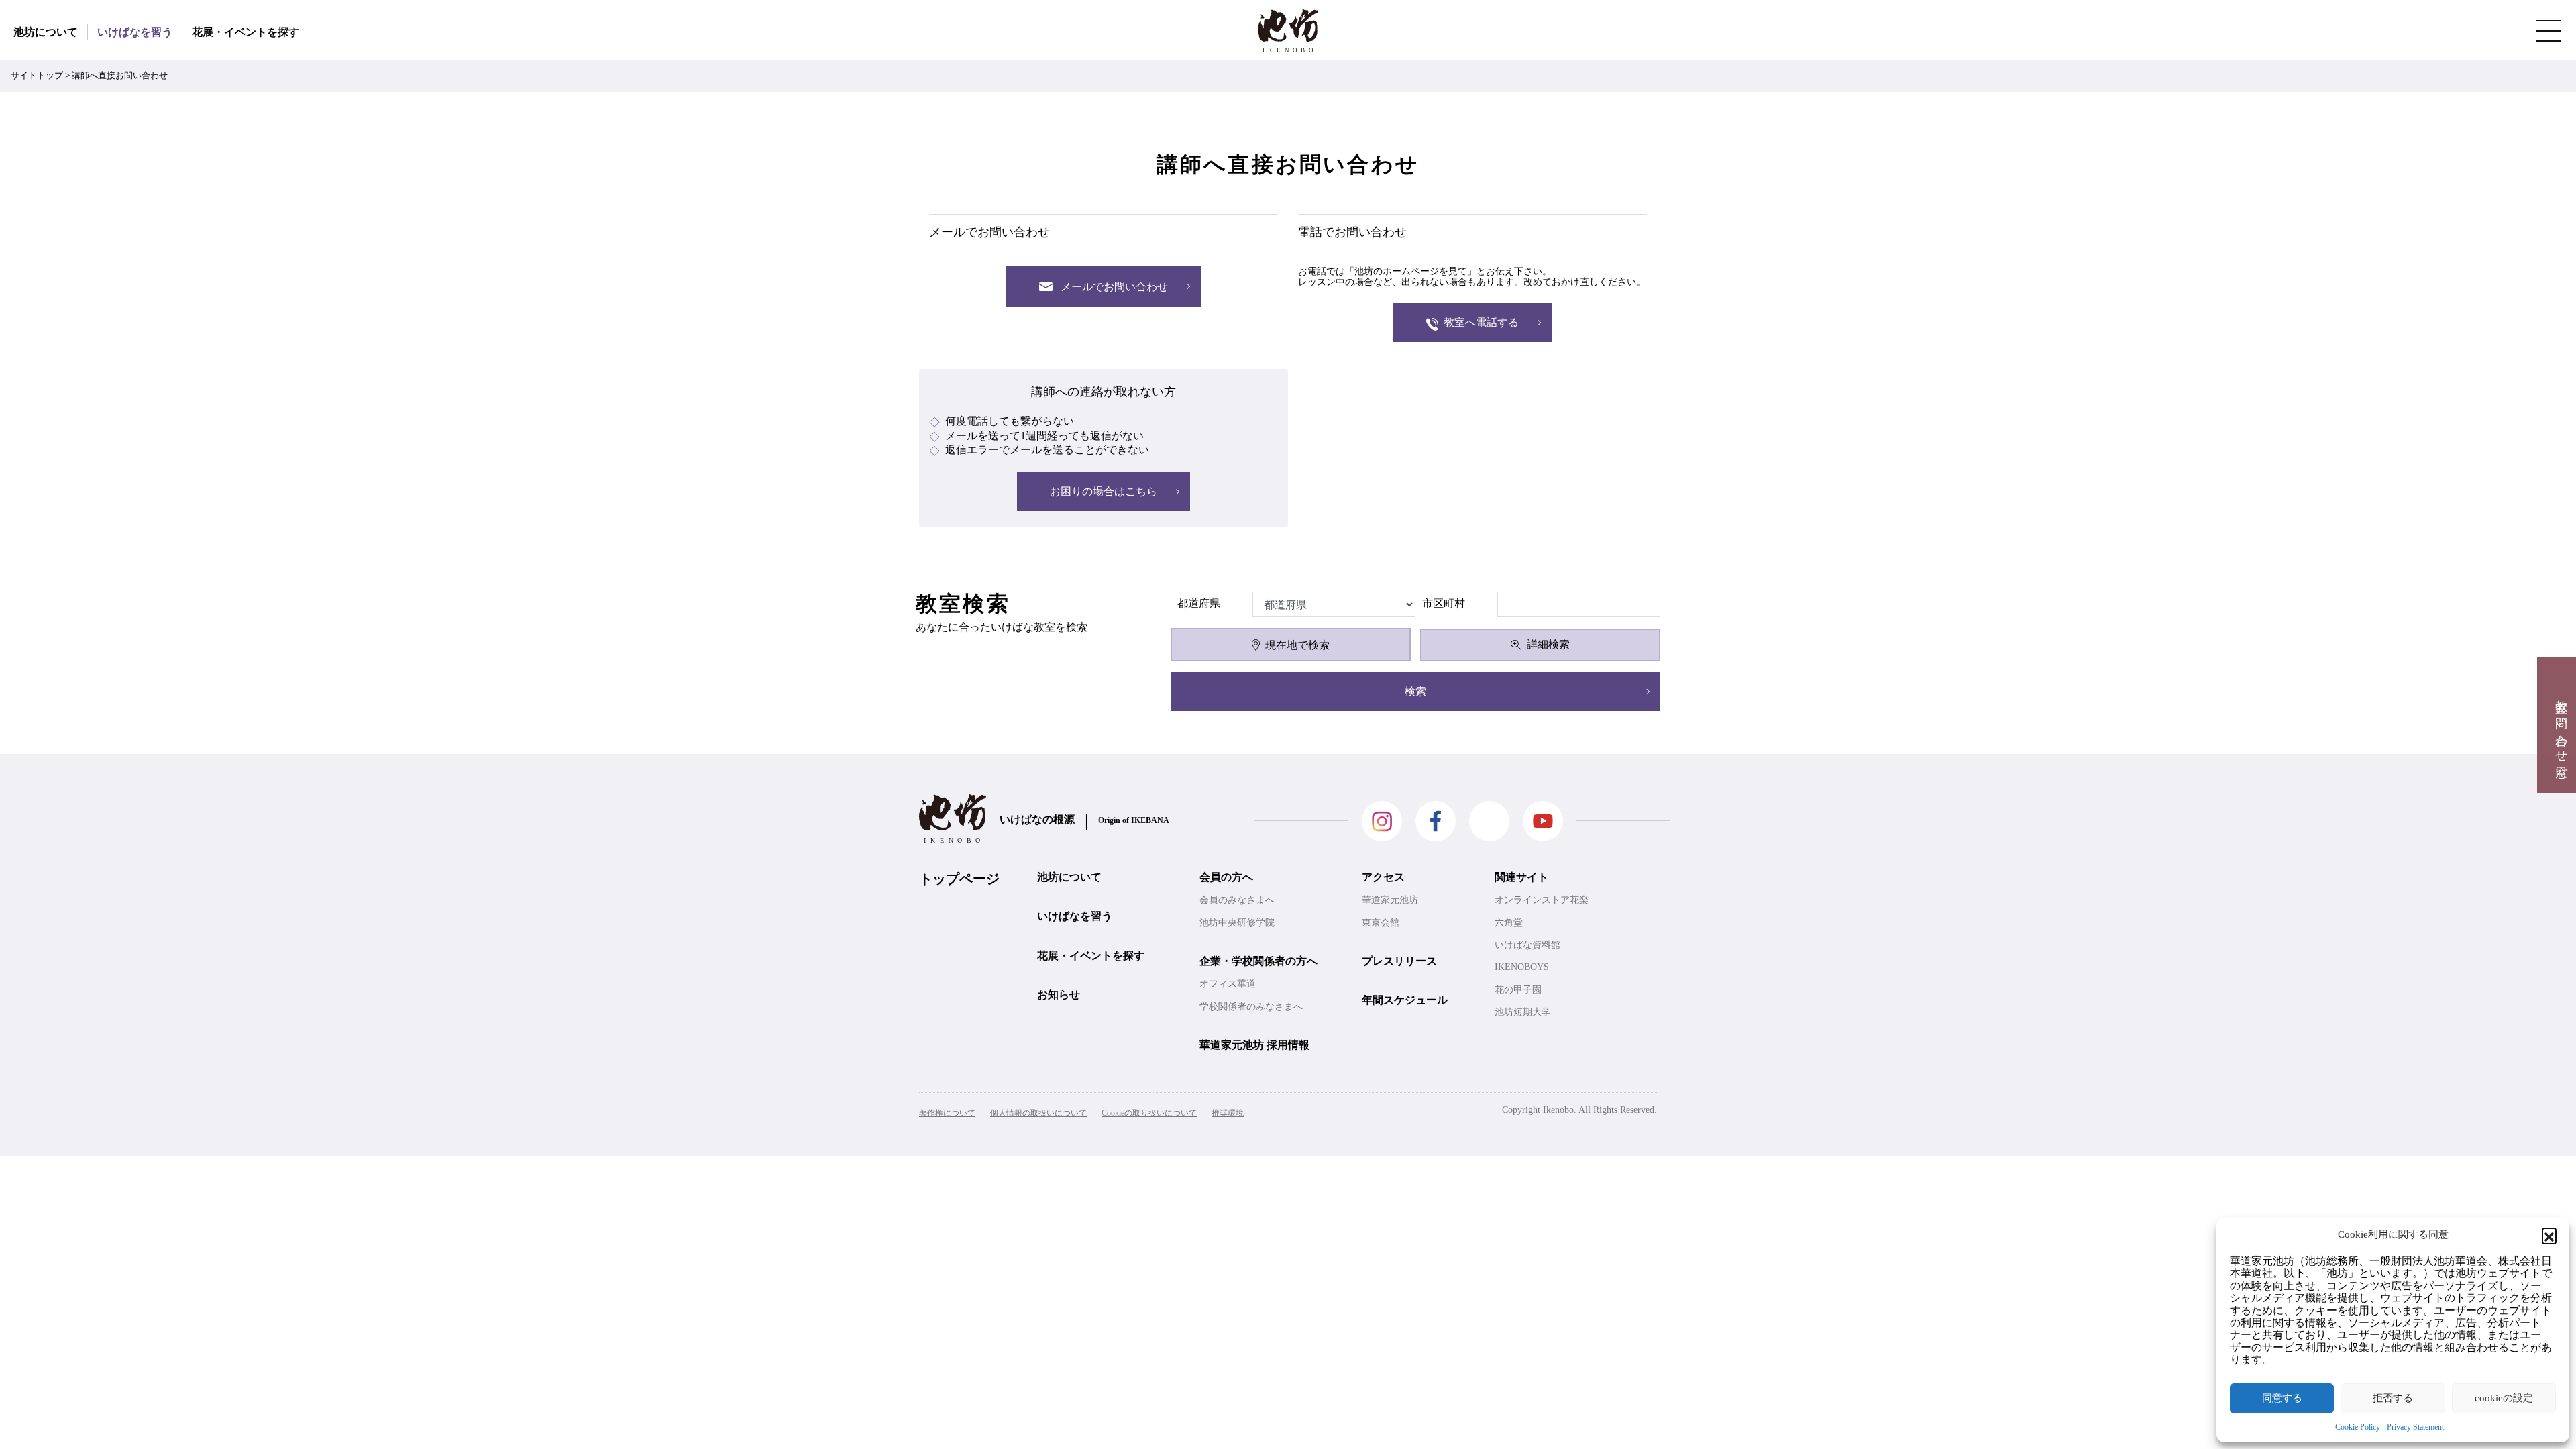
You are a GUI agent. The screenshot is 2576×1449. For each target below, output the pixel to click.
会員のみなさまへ (1237, 900)
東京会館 (1381, 923)
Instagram (1382, 821)
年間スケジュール (1405, 1000)
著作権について (947, 1113)
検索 (1415, 691)
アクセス (1383, 877)
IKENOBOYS (1522, 967)
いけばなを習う (135, 32)
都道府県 (1199, 603)
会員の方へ (1226, 877)
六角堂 (1509, 923)
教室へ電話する (1481, 322)
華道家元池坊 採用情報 (1254, 1045)
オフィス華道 (1228, 984)
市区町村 (1444, 603)
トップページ (959, 879)
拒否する (2393, 1398)
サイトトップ (37, 76)
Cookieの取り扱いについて (1149, 1113)
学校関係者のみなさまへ (1251, 1007)
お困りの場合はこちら (1104, 491)
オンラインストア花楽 (1542, 900)
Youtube (1543, 821)
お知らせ (1059, 995)
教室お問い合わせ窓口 (2561, 725)
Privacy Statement (2415, 1427)
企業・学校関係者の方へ (1258, 961)
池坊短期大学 (1523, 1012)
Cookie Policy (2358, 1427)
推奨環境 (1228, 1113)
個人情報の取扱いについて (1038, 1113)
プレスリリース (1399, 961)
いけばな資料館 (1527, 945)
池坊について (46, 32)
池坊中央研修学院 (1237, 923)
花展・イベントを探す (246, 32)
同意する (2282, 1398)
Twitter (1489, 821)
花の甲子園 (1518, 990)
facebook (1436, 821)
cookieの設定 (2504, 1398)
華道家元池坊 (1390, 900)
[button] (2549, 1235)
